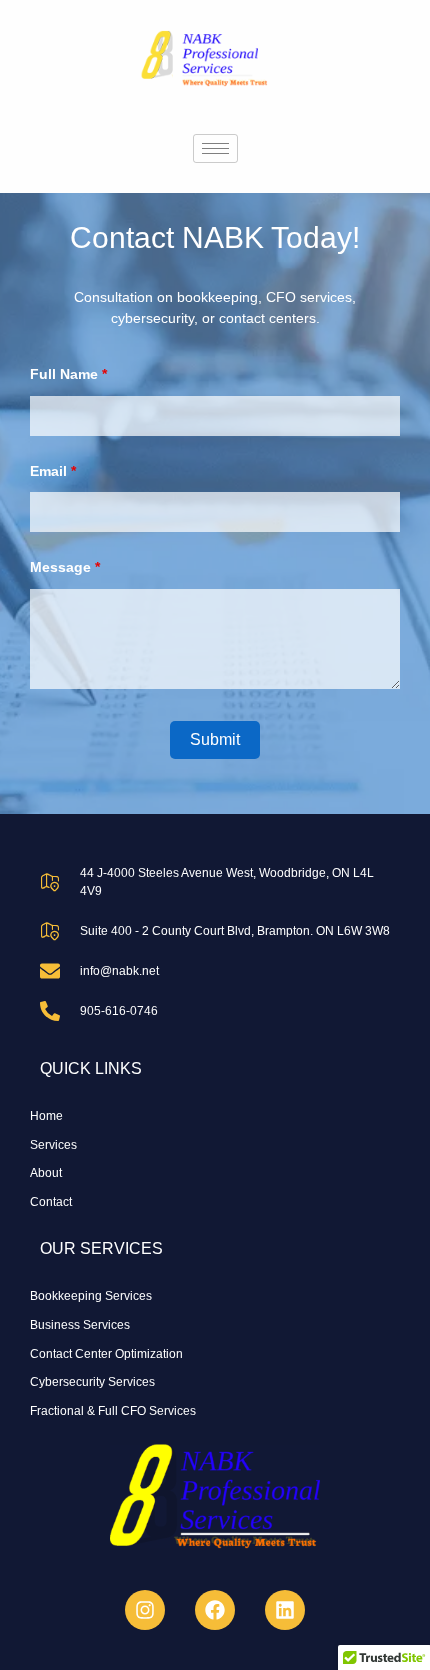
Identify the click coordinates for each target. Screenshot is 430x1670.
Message (65, 567)
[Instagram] (145, 1610)
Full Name (68, 374)
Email (53, 471)
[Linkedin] (285, 1610)
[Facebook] (215, 1610)
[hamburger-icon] (215, 148)
